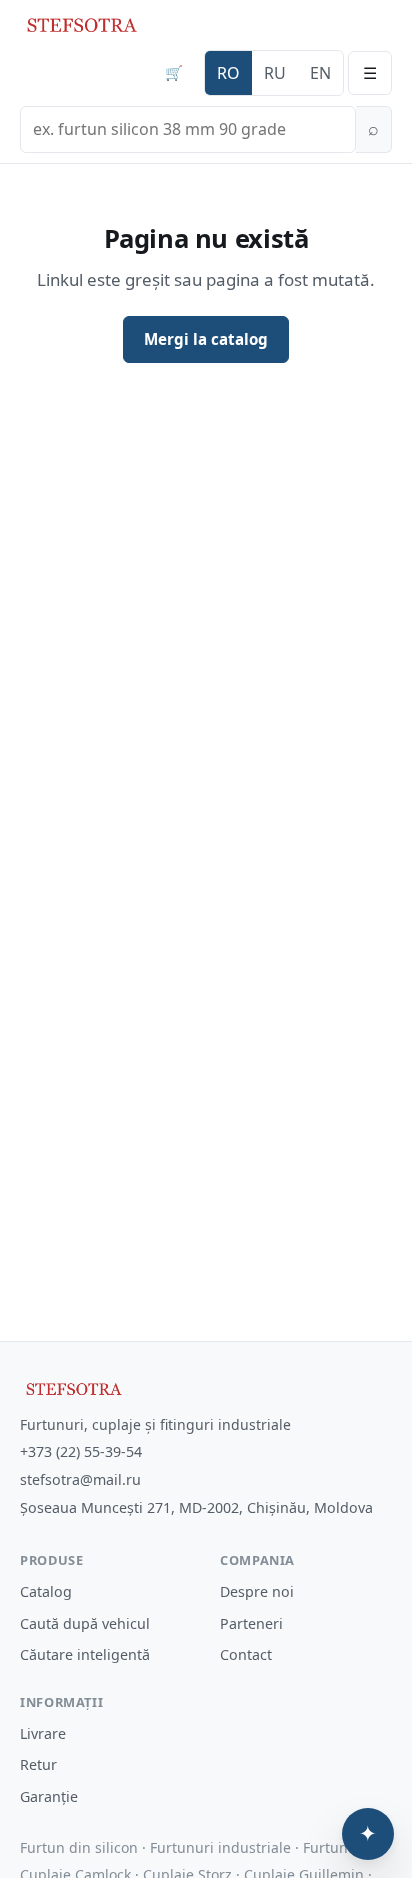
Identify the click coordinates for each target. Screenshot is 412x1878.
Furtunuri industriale (220, 1847)
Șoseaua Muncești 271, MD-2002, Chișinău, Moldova (196, 1507)
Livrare (43, 1733)
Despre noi (257, 1591)
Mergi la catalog (206, 339)
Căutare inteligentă (85, 1654)
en (320, 73)
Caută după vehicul (85, 1623)
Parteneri (251, 1623)
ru (275, 73)
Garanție (49, 1796)
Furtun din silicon (79, 1847)
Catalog (46, 1591)
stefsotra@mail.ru (80, 1479)
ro (228, 73)
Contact (246, 1654)
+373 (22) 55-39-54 (81, 1451)
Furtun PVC (340, 1847)
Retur (38, 1764)
